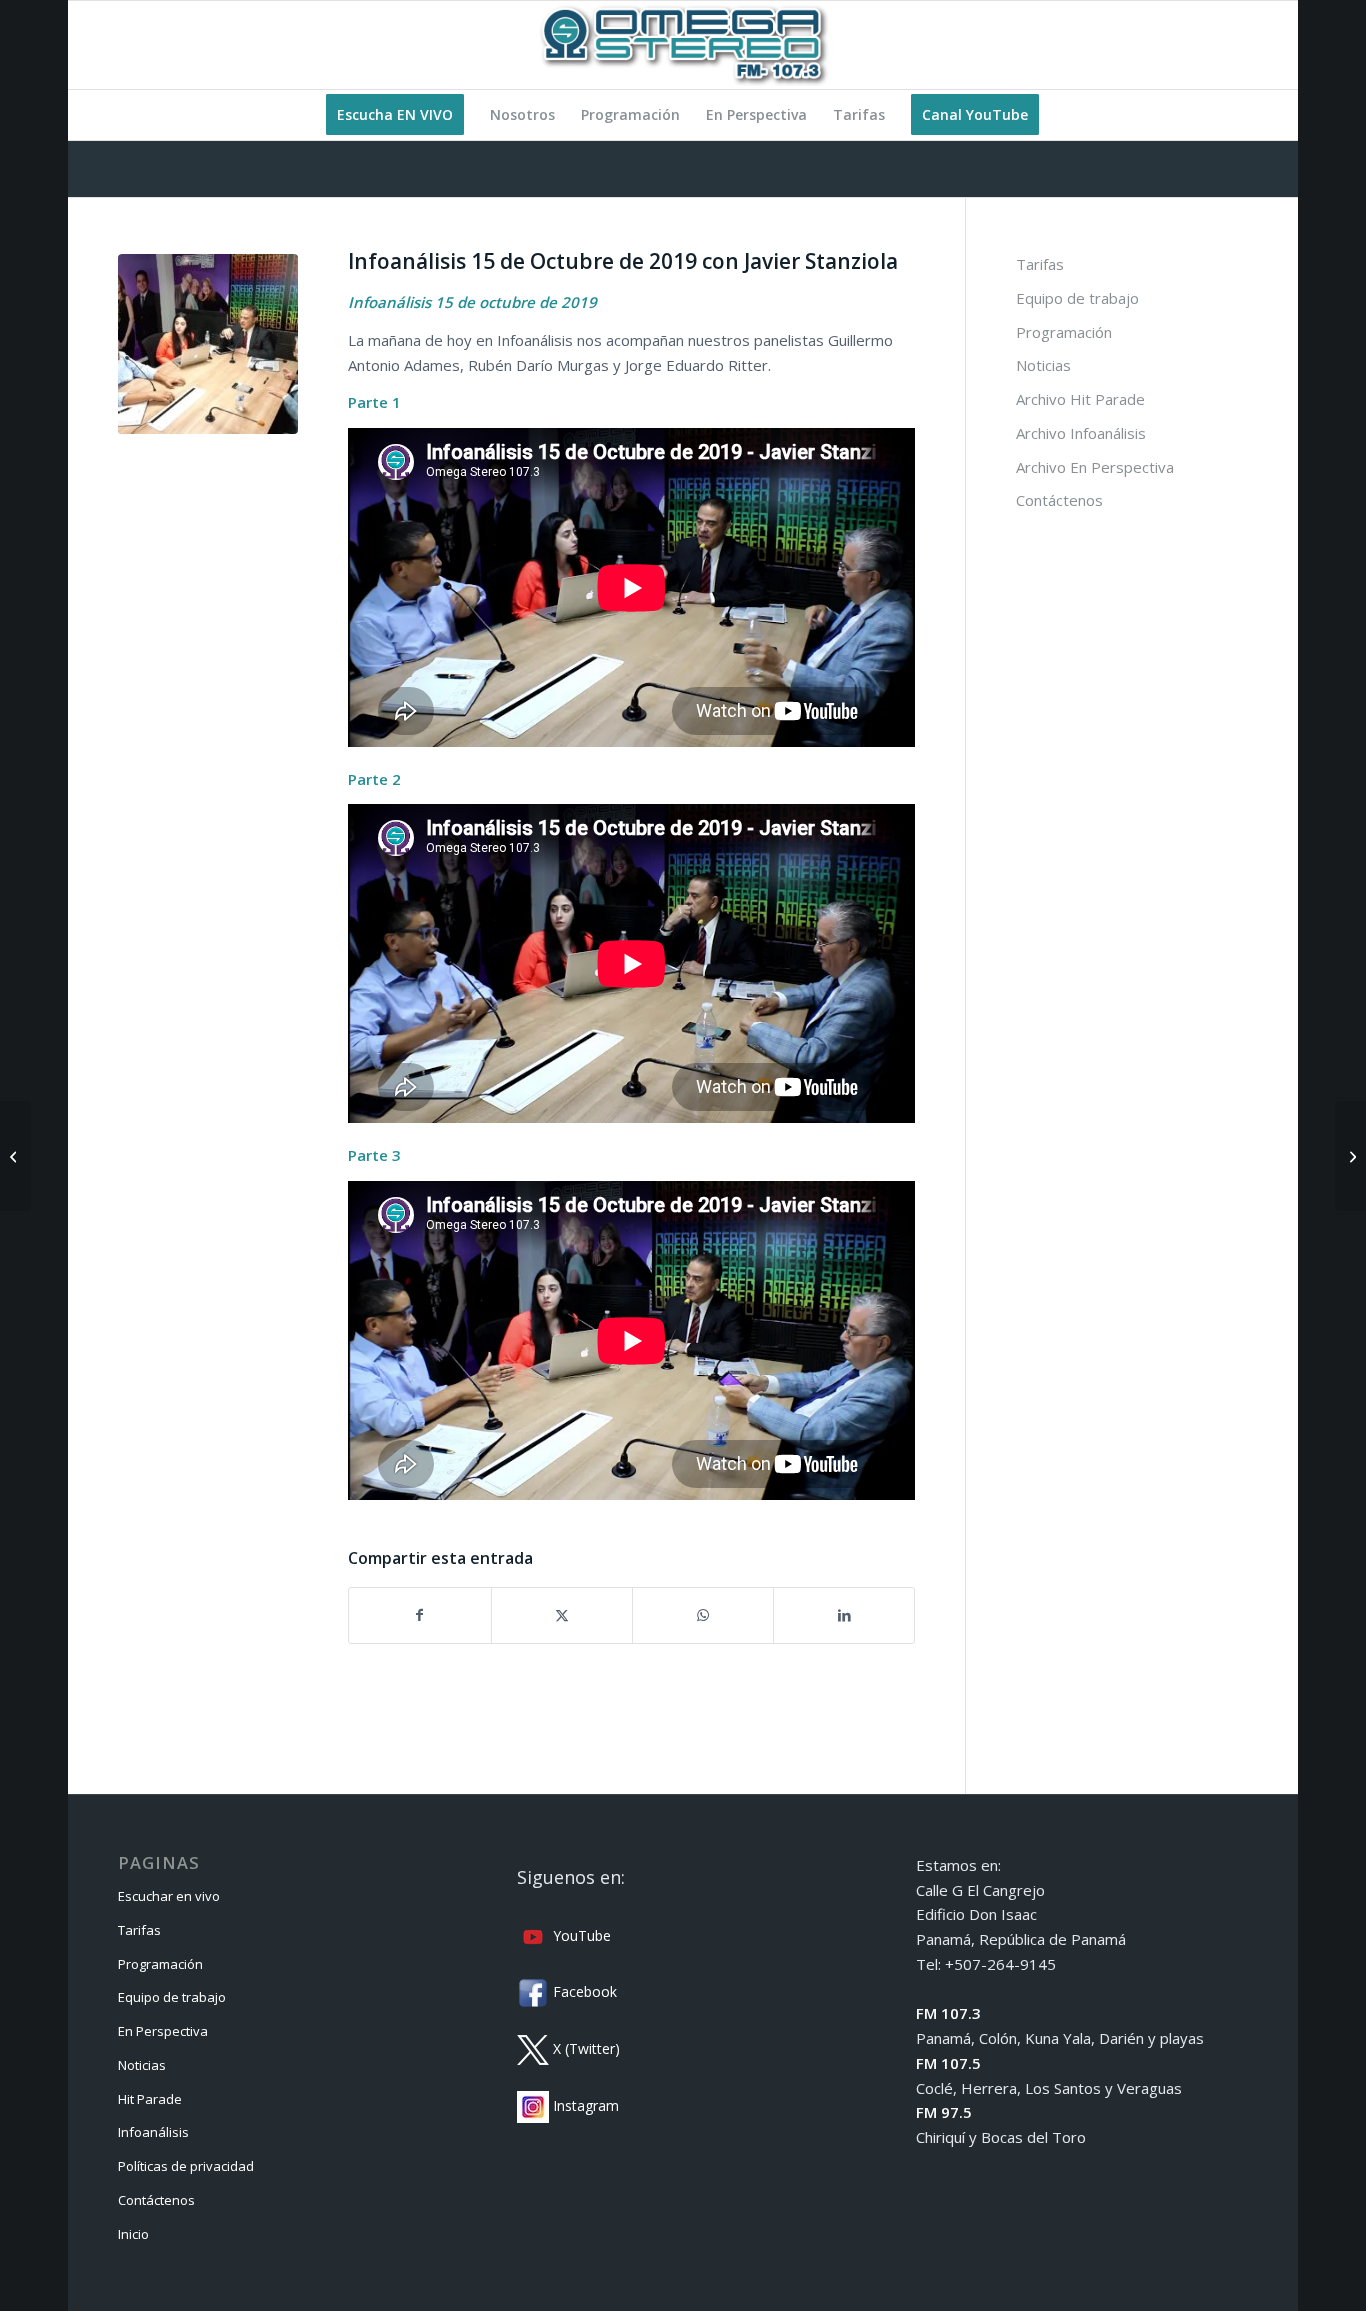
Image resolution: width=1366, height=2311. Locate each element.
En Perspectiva (163, 2031)
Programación (1064, 332)
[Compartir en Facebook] (419, 1615)
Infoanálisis (153, 2132)
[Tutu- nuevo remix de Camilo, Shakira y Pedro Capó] (1350, 1156)
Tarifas (1040, 264)
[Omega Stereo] (683, 45)
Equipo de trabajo (1077, 298)
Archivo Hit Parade (1080, 399)
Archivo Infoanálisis (1081, 433)
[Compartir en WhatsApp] (703, 1615)
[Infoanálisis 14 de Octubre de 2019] (15, 1156)
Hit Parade (150, 2099)
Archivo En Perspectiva (1095, 467)
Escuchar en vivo (169, 1896)
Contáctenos (1059, 500)
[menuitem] (395, 115)
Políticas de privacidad (186, 2166)
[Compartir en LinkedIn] (844, 1615)
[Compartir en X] (562, 1615)
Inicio (133, 2234)
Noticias (1043, 365)
